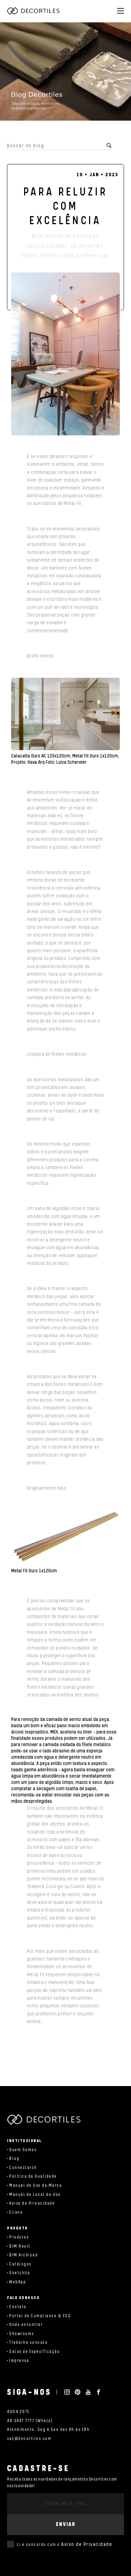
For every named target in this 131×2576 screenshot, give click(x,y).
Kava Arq (36, 762)
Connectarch (23, 2168)
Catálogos (20, 2264)
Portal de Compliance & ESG (40, 2316)
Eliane (16, 2212)
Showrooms (21, 2334)
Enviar (66, 2524)
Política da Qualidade (33, 2176)
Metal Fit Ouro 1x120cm (95, 756)
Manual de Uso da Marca (35, 2186)
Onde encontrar (26, 2325)
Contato (18, 2307)
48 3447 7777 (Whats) (30, 2421)
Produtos (19, 2237)
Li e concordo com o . (65, 2545)
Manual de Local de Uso (35, 2195)
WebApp (17, 2282)
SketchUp (20, 2273)
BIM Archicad (23, 2255)
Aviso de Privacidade (32, 2203)
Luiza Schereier (71, 762)
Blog (14, 2159)
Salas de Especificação (34, 2352)
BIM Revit (20, 2246)
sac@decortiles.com (29, 2439)
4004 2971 (18, 2412)
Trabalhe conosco (28, 2343)
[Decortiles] (33, 11)
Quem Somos (23, 2150)
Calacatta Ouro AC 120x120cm (41, 756)
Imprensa (19, 2361)
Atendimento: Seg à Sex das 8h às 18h (48, 2430)
